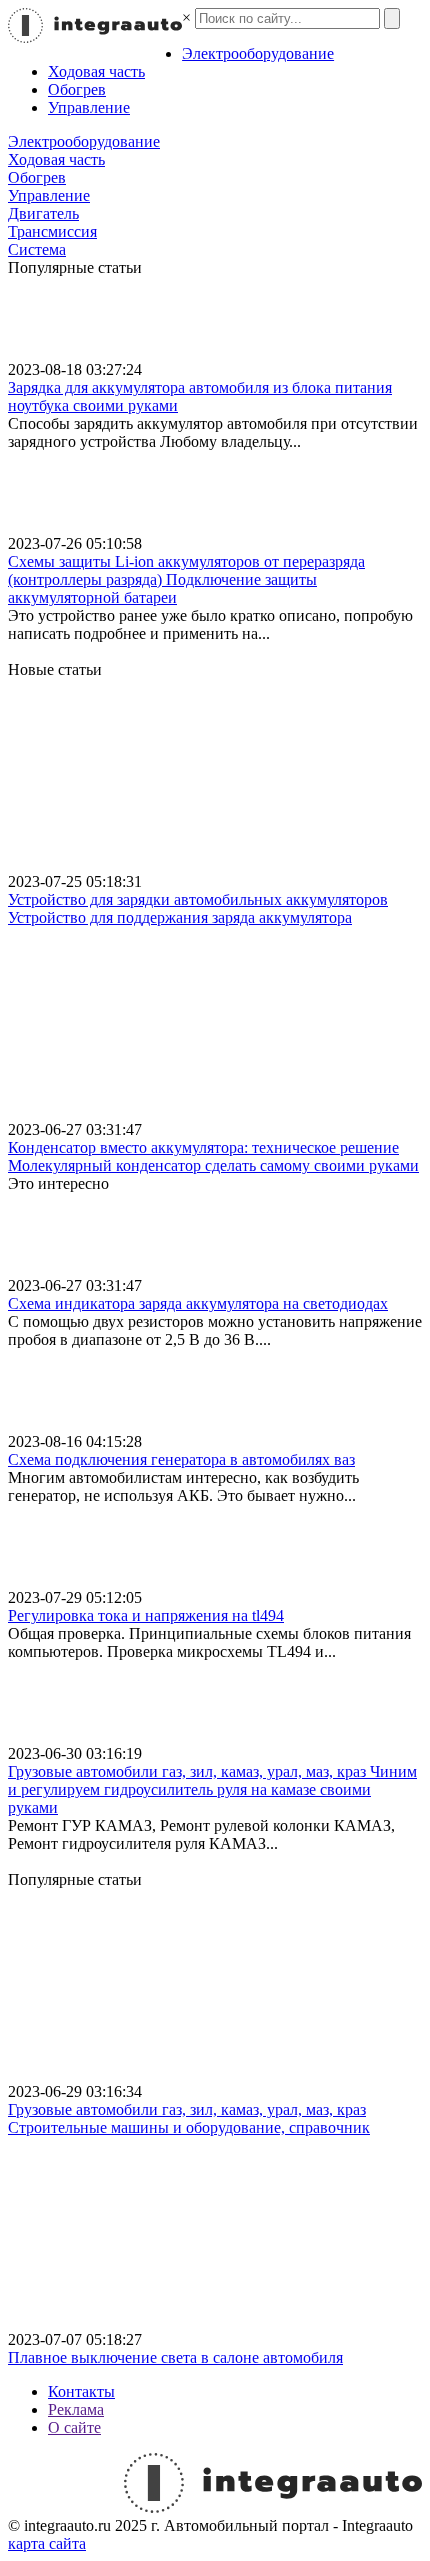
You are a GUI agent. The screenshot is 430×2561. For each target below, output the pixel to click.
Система (37, 249)
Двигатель (43, 213)
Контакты (81, 2391)
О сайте (74, 2427)
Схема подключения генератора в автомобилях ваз (181, 1459)
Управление (89, 107)
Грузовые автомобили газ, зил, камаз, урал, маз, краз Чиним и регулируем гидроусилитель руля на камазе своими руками (212, 1789)
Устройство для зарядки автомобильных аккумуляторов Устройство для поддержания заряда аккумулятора (198, 908)
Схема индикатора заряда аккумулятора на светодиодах (198, 1303)
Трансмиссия (52, 231)
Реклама (76, 2409)
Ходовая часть (96, 71)
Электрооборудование (258, 53)
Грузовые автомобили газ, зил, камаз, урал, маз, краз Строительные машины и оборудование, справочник (189, 2118)
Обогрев (77, 89)
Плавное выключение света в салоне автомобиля (175, 2357)
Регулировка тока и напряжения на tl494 (146, 1615)
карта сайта (47, 2543)
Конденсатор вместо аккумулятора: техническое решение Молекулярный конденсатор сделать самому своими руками (213, 1156)
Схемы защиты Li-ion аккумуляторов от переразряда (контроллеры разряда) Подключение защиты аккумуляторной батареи (186, 579)
